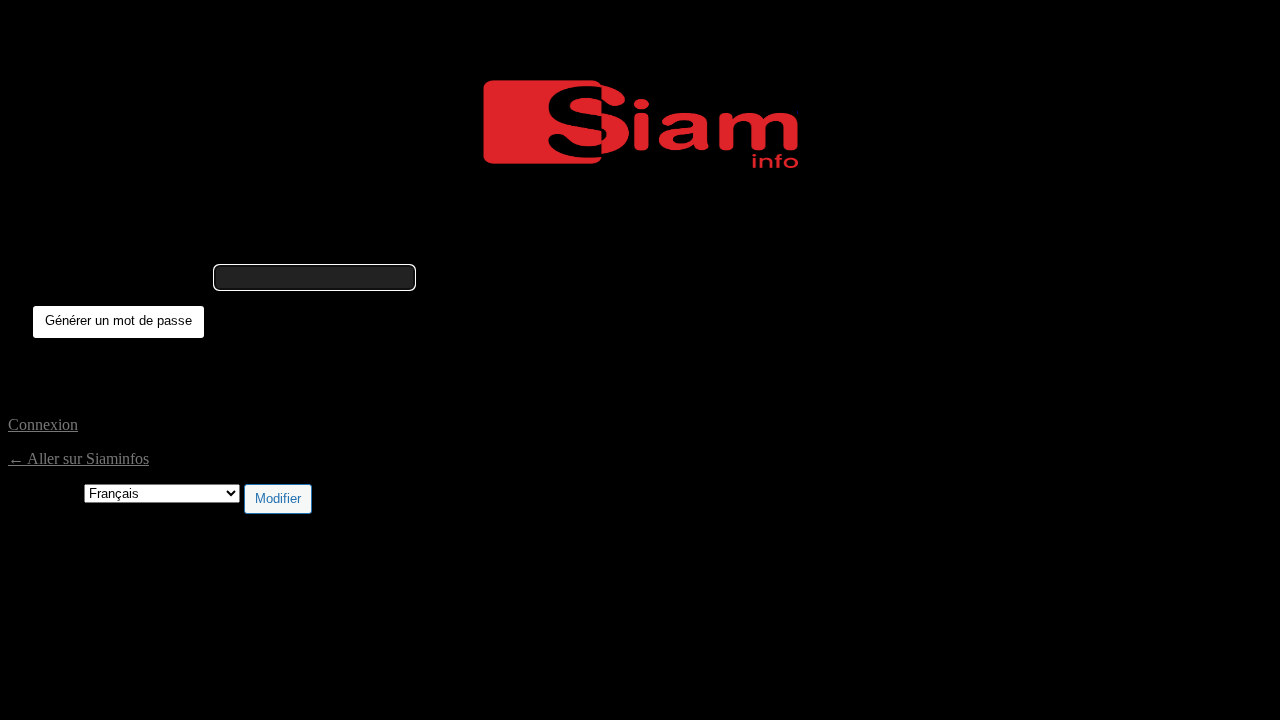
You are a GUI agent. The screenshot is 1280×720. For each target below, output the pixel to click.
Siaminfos (640, 124)
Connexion (43, 424)
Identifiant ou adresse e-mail (121, 276)
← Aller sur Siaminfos (78, 458)
